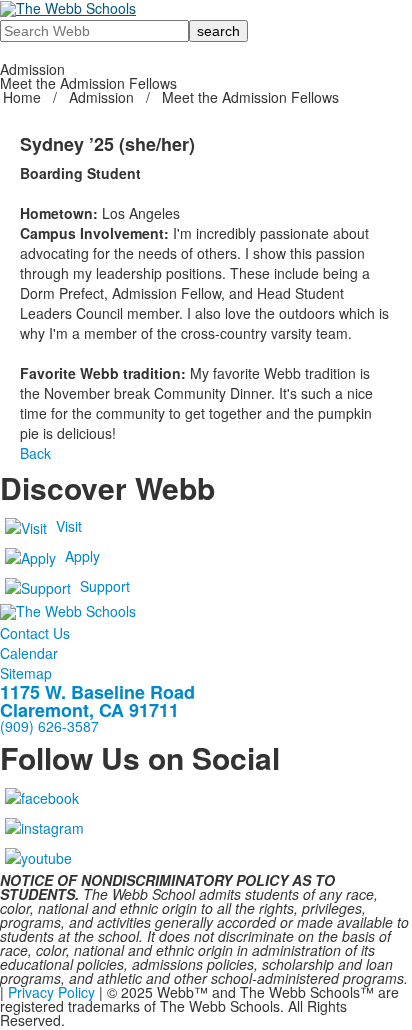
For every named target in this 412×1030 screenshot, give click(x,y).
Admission (101, 97)
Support (105, 586)
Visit (69, 526)
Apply (82, 556)
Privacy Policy (51, 992)
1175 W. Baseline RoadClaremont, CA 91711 (97, 701)
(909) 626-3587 (49, 726)
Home (24, 97)
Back (35, 453)
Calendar (29, 653)
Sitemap (26, 673)
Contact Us (35, 633)
